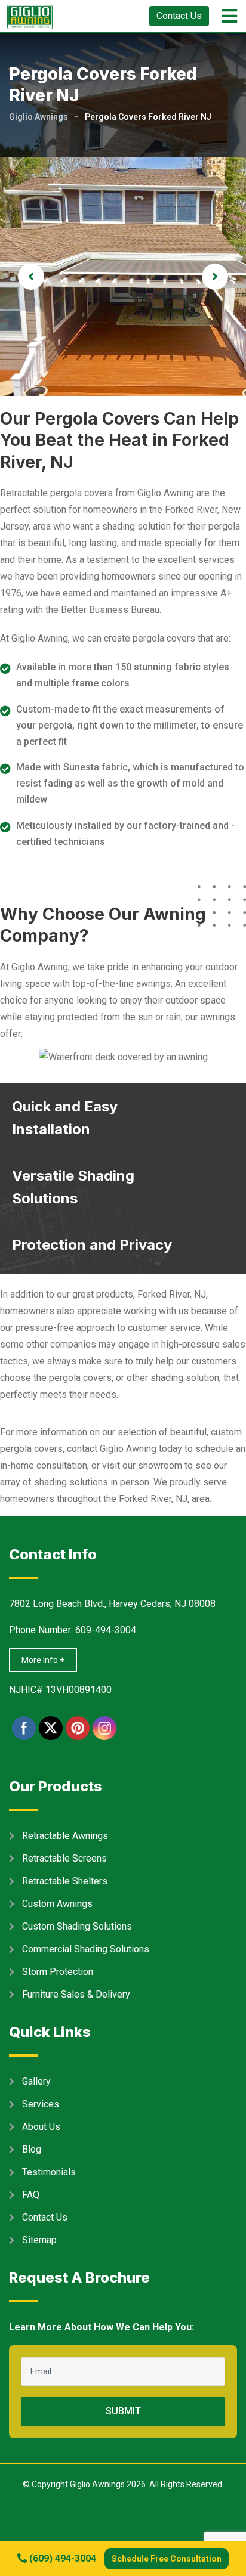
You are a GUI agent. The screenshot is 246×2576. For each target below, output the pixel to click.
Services (41, 2104)
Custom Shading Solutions (77, 1926)
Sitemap (39, 2240)
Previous (31, 277)
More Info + (43, 1660)
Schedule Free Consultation (167, 2559)
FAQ (31, 2195)
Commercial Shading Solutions (86, 1949)
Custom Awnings (57, 1904)
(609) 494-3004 (61, 2558)
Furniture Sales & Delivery (76, 1994)
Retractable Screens (64, 1858)
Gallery (36, 2081)
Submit (123, 2411)
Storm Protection (58, 1972)
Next (215, 277)
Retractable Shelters (65, 1881)
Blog (32, 2149)
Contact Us (179, 16)
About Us (41, 2127)
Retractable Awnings (65, 1836)
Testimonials (49, 2172)
